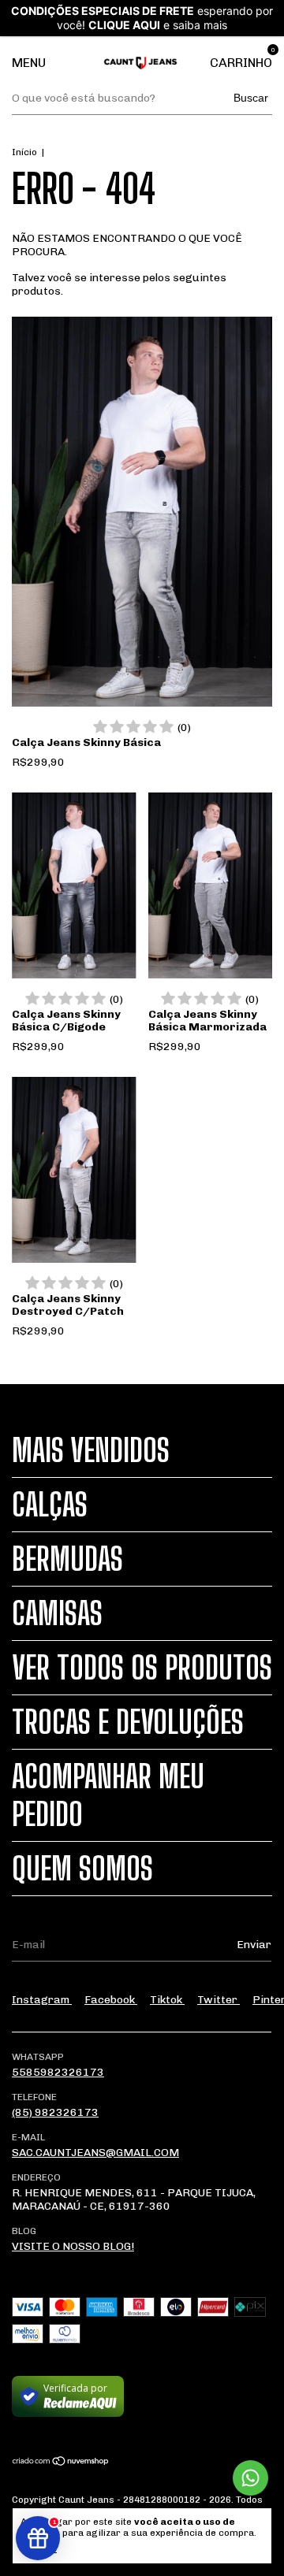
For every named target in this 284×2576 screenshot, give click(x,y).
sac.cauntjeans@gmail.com (95, 2153)
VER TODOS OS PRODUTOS (142, 1668)
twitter (219, 2000)
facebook (111, 2000)
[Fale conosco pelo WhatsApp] (250, 2478)
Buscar (251, 98)
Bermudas (67, 1559)
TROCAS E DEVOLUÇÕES (128, 1722)
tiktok (167, 2000)
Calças (50, 1505)
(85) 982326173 (55, 2112)
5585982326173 (58, 2072)
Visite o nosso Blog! (73, 2246)
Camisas (57, 1613)
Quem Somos (82, 1869)
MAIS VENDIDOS (91, 1450)
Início (24, 152)
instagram (42, 2000)
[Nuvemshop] (61, 2463)
